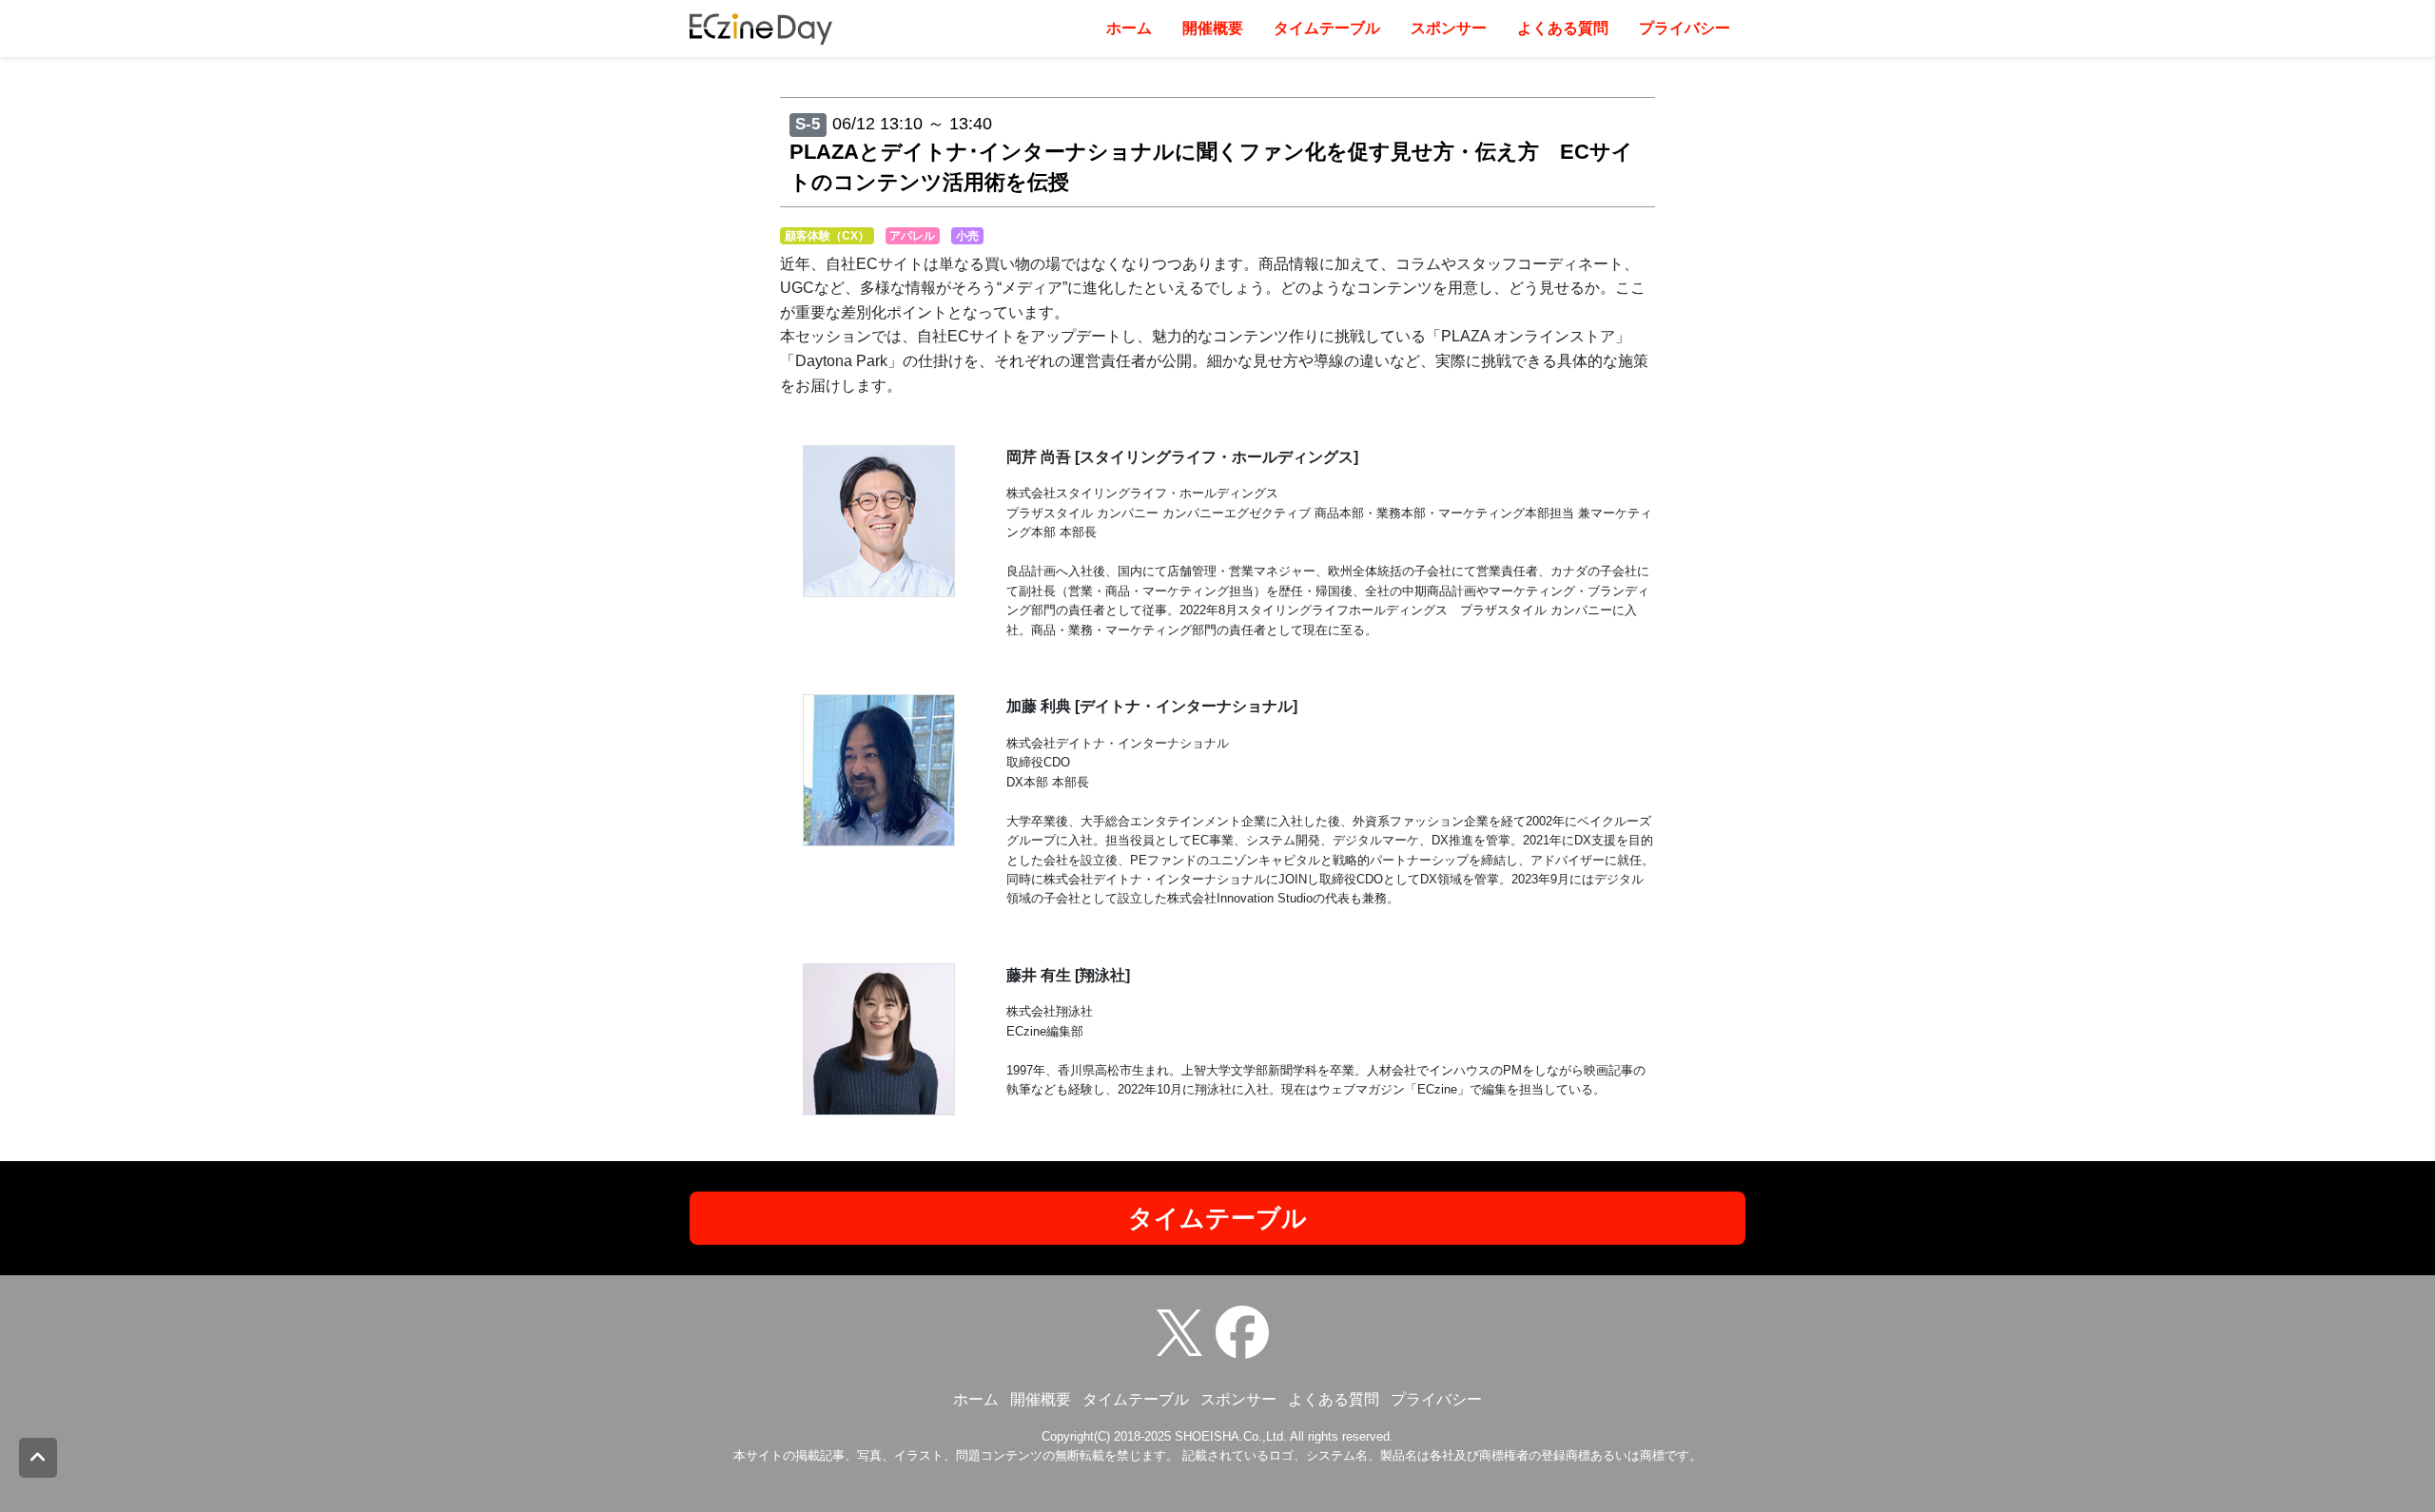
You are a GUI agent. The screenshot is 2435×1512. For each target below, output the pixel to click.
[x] (1184, 1331)
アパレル (912, 236)
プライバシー (1685, 28)
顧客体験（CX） (827, 236)
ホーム (1129, 28)
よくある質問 (1563, 28)
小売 (967, 236)
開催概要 (1213, 28)
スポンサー (1449, 28)
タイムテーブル (1327, 28)
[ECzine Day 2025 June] (1247, 1331)
